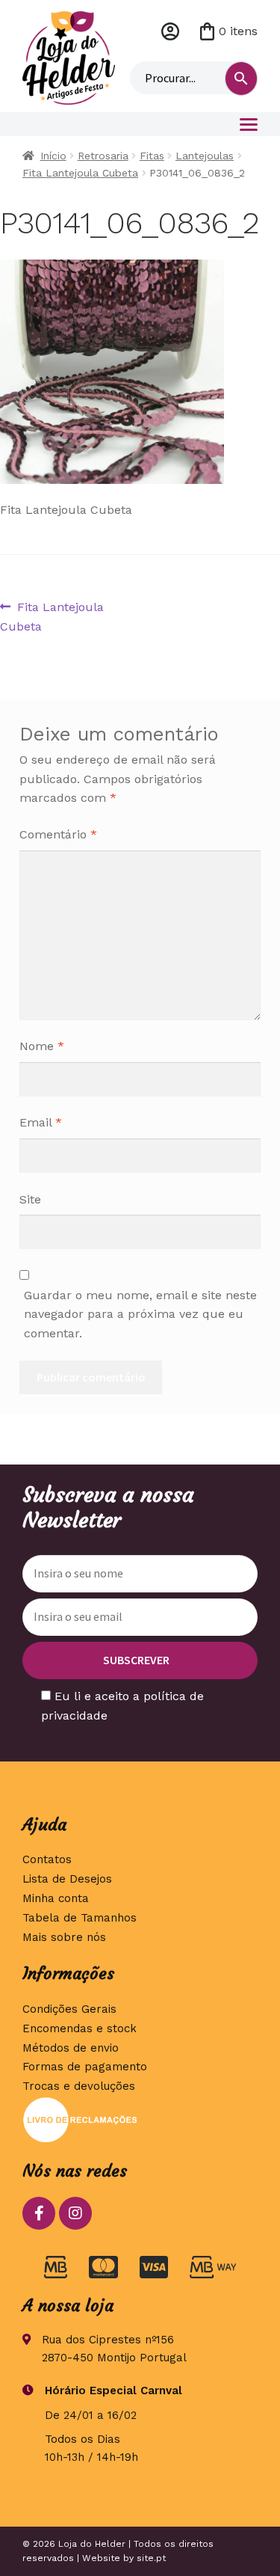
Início (53, 156)
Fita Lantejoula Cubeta (80, 173)
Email (41, 1122)
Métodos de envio (71, 2048)
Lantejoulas (205, 156)
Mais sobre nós (64, 1937)
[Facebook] (39, 2213)
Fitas (152, 156)
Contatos (47, 1859)
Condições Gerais (69, 2009)
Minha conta (170, 31)
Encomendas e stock (80, 2028)
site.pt (151, 2558)
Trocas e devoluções (79, 2086)
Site (30, 1199)
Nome (42, 1046)
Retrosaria (103, 156)
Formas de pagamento (85, 2067)
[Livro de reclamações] (140, 2120)
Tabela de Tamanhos (80, 1918)
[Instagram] (75, 2213)
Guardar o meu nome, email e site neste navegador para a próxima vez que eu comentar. (140, 1315)
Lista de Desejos (67, 1879)
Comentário (58, 834)
